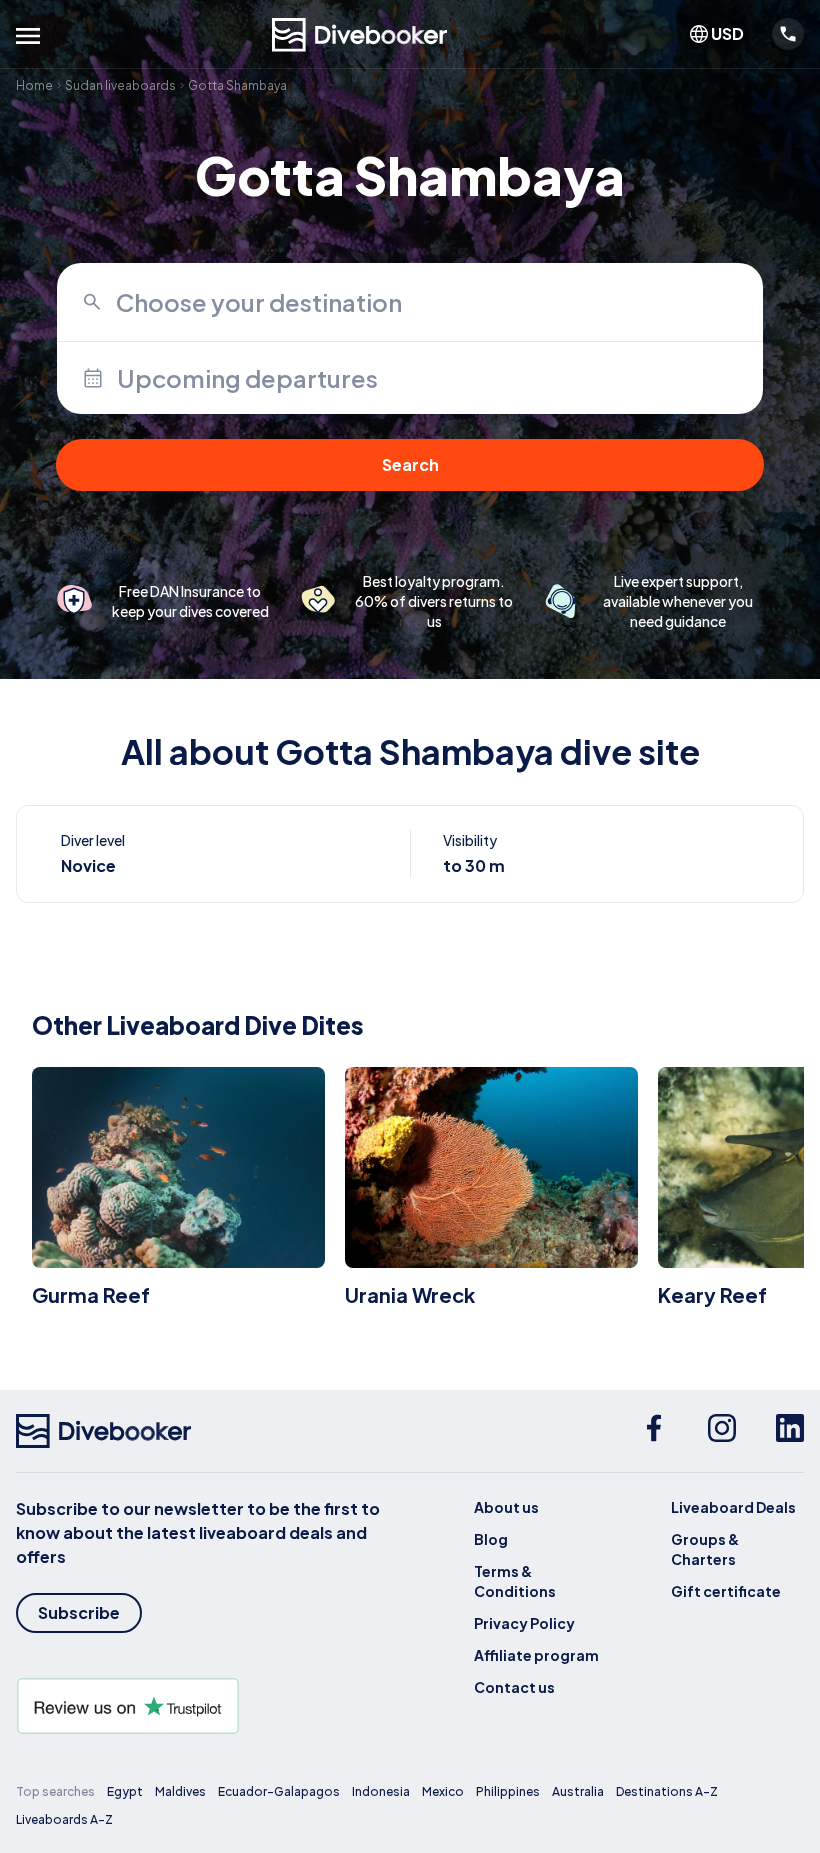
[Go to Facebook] (654, 1431)
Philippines (508, 1791)
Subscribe (79, 1612)
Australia (578, 1791)
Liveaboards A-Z (64, 1819)
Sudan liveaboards (120, 85)
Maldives (180, 1791)
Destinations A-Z (667, 1791)
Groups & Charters (705, 1549)
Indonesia (381, 1791)
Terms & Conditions (515, 1581)
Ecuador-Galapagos (279, 1791)
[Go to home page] (360, 35)
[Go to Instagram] (722, 1431)
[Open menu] (28, 36)
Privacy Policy (524, 1623)
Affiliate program (536, 1655)
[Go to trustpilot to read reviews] (213, 1706)
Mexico (443, 1791)
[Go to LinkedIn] (790, 1431)
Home (34, 85)
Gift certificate (726, 1591)
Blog (491, 1539)
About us (506, 1507)
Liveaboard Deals (733, 1507)
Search (410, 464)
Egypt (125, 1791)
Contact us (514, 1687)
